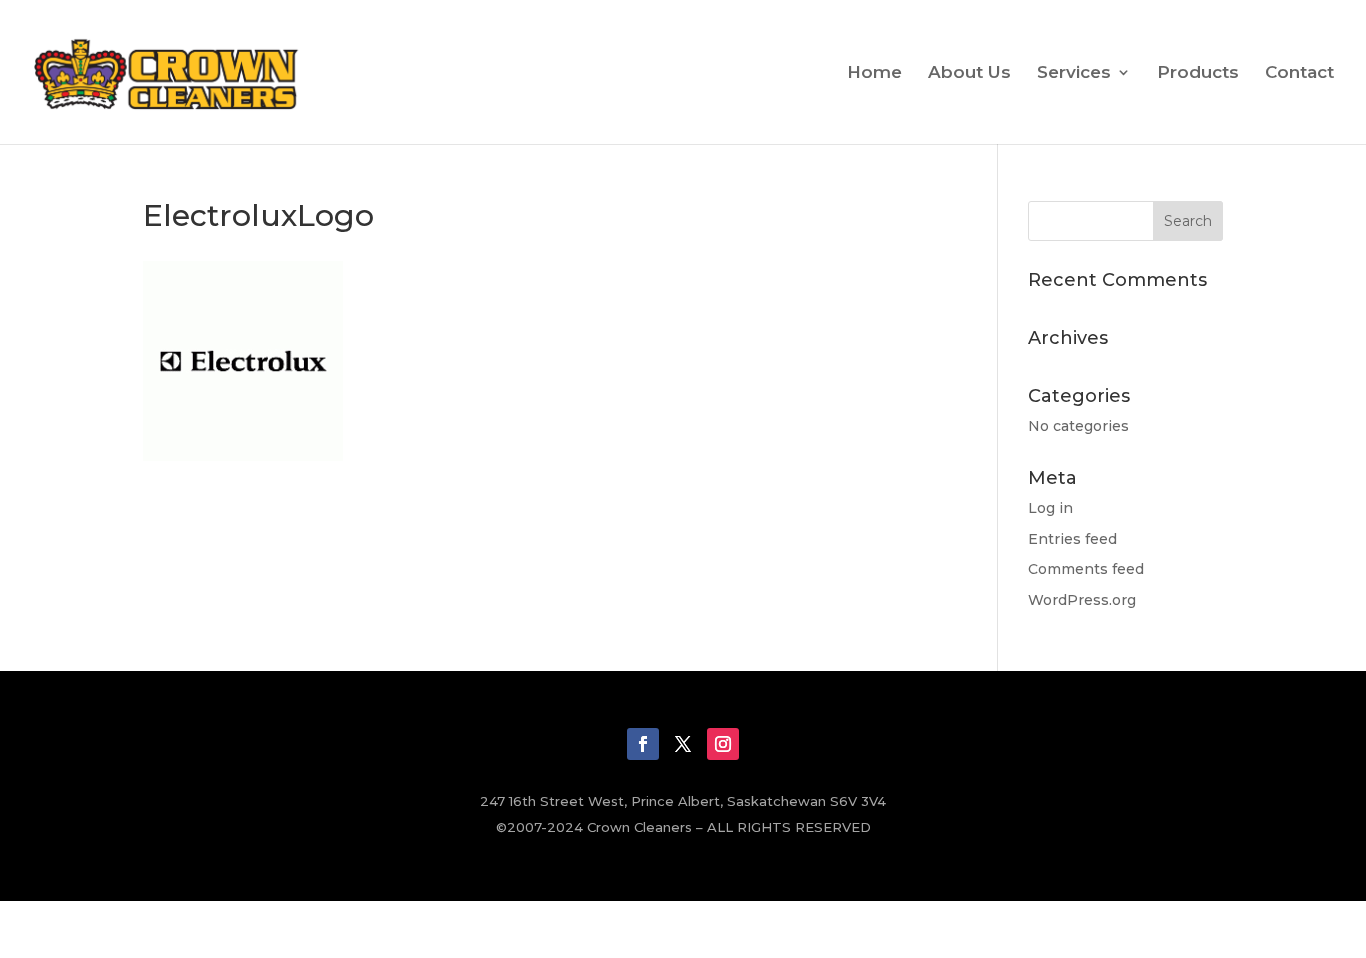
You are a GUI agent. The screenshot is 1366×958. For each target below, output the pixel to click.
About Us (969, 73)
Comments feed (1086, 569)
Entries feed (1072, 539)
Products (1198, 73)
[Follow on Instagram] (723, 744)
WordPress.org (1082, 600)
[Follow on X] (683, 744)
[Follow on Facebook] (643, 744)
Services (1074, 73)
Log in (1050, 508)
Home (874, 73)
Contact (1299, 73)
